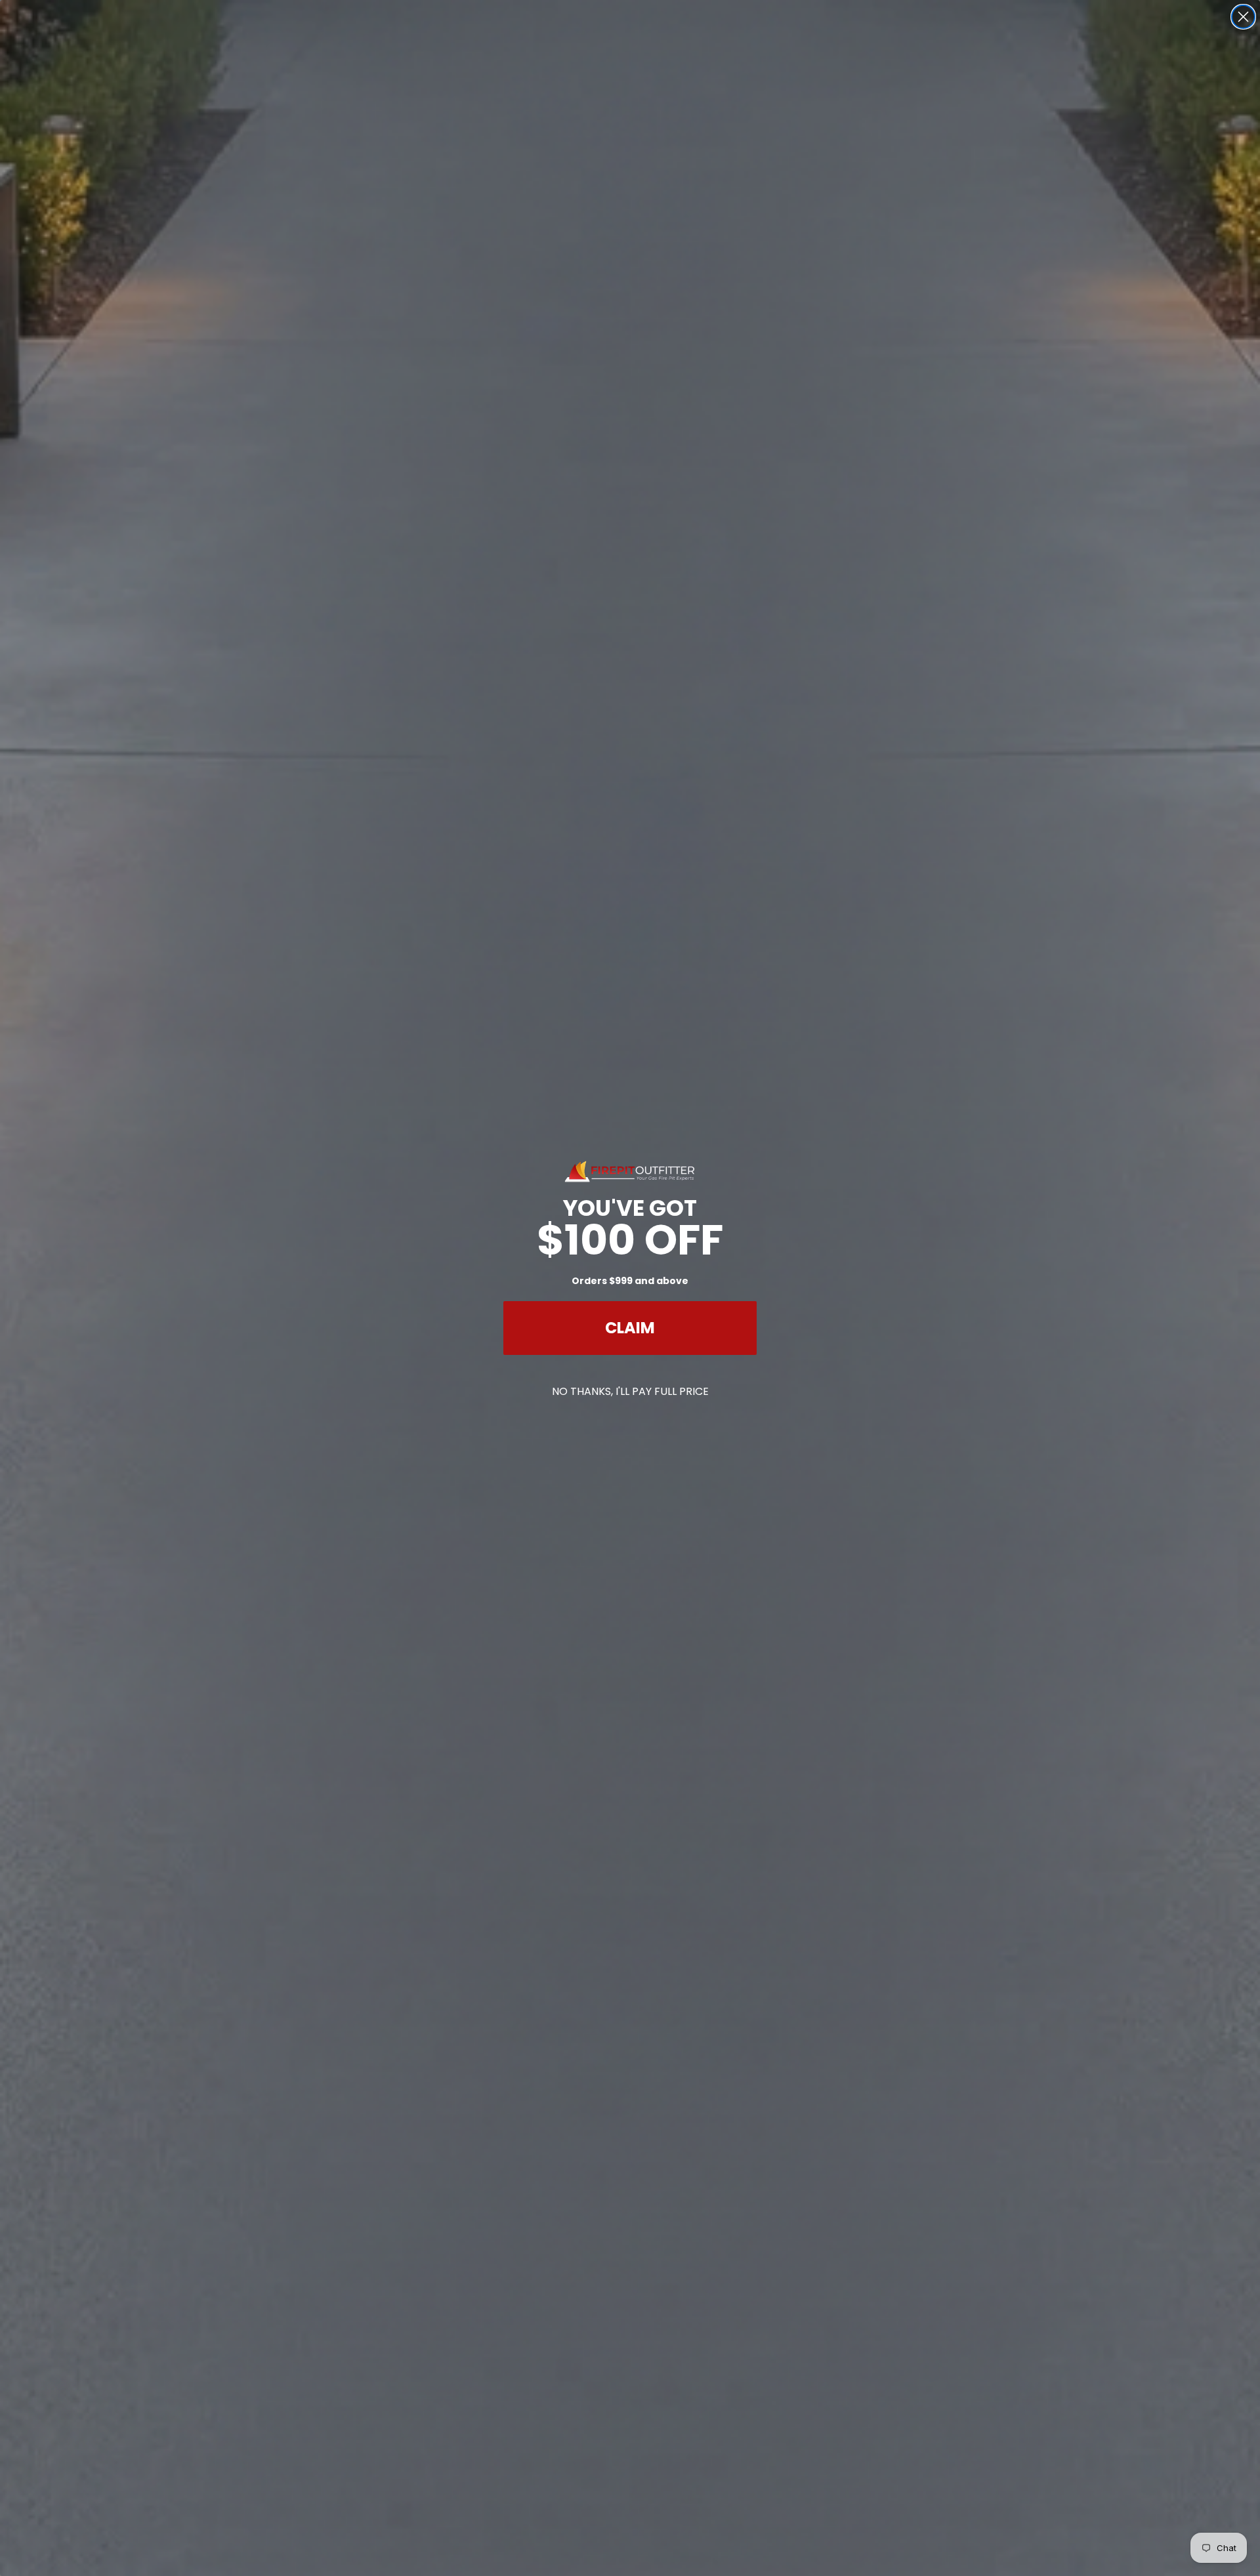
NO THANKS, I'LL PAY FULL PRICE (630, 1391)
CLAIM (630, 1328)
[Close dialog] (1243, 17)
